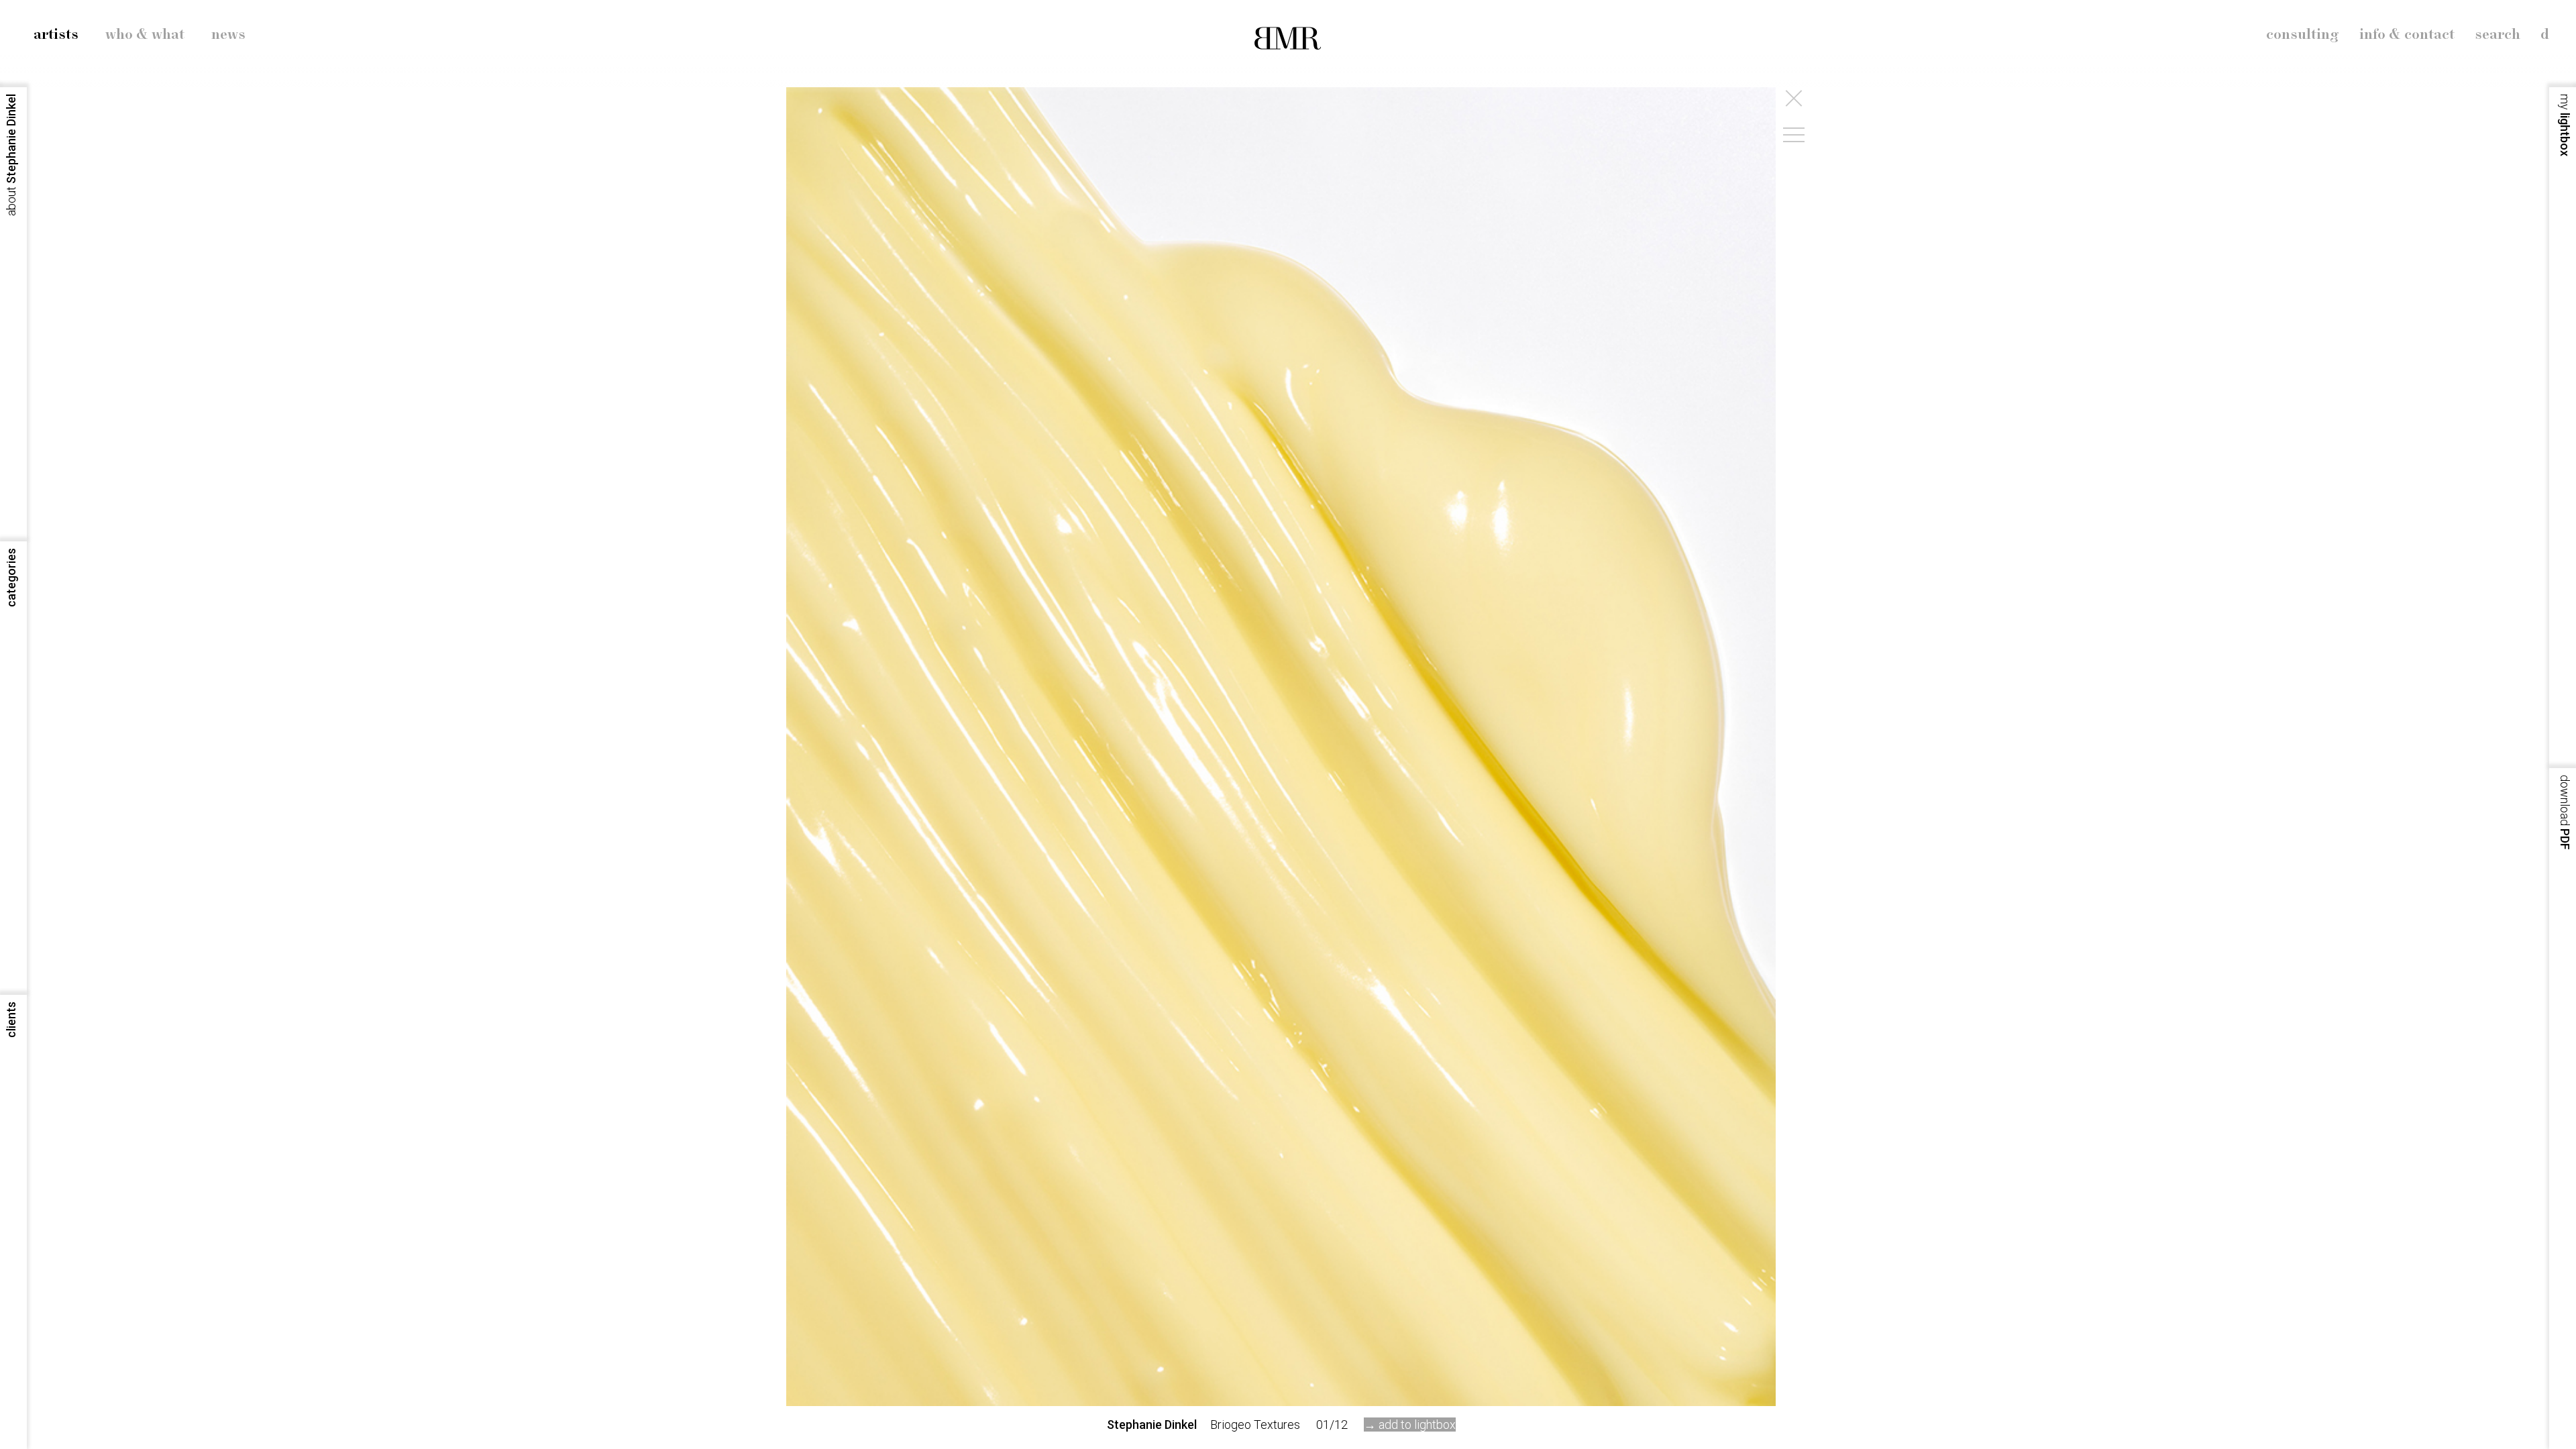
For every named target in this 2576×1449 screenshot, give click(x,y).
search (2498, 35)
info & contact (2407, 35)
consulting (2303, 35)
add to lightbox (1417, 1425)
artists (56, 35)
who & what (145, 35)
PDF (2565, 812)
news (228, 35)
